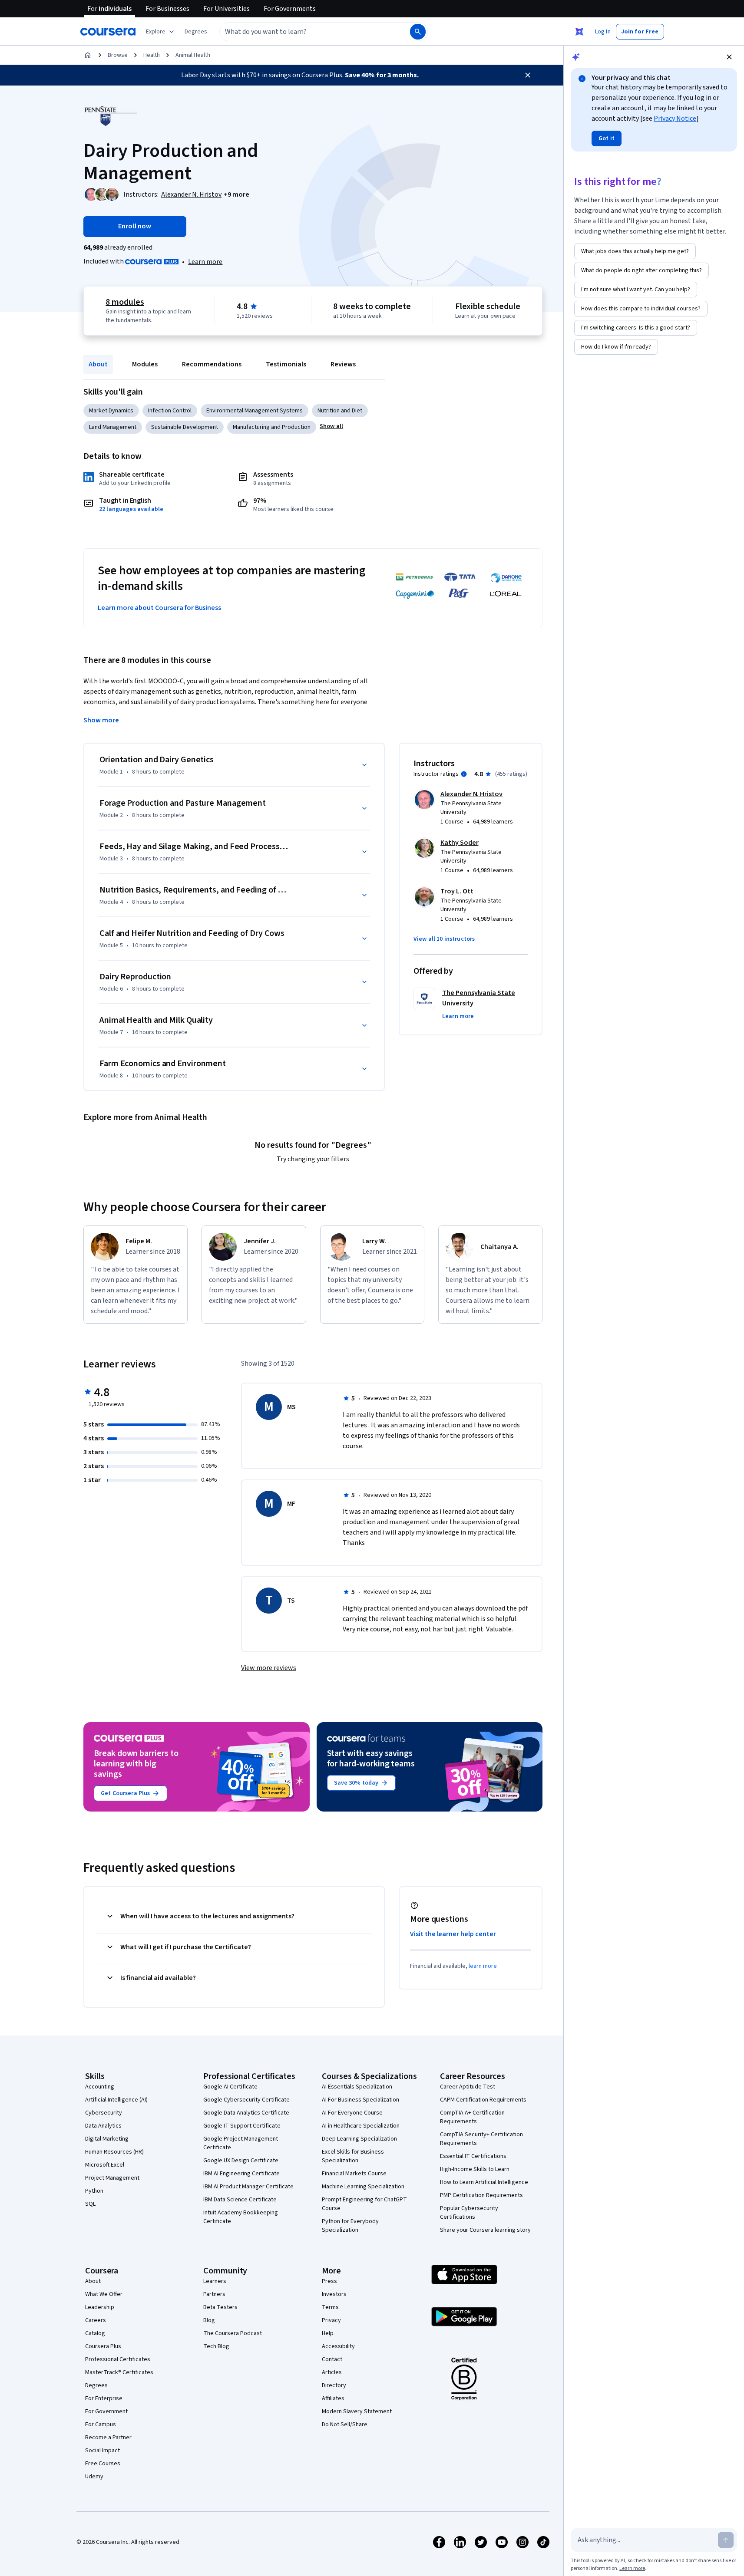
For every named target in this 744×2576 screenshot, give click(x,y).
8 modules (125, 302)
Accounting (100, 2087)
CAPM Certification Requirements (483, 2100)
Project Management (112, 2178)
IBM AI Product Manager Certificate (248, 2187)
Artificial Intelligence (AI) (116, 2100)
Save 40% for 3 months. (382, 75)
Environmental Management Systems (255, 411)
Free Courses (103, 2464)
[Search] (418, 32)
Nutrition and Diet (340, 411)
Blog (209, 2320)
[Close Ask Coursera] (579, 32)
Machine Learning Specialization (363, 2187)
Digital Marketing (107, 2139)
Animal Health (193, 55)
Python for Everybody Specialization (350, 2226)
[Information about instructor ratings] (464, 774)
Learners (215, 2281)
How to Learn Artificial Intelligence (484, 2182)
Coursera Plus (103, 2346)
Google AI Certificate (230, 2087)
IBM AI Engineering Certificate (241, 2174)
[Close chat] (729, 57)
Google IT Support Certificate (242, 2126)
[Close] (528, 75)
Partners (214, 2294)
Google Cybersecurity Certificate (246, 2100)
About (98, 364)
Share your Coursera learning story (485, 2230)
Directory (334, 2385)
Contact (332, 2359)
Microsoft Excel (105, 2165)
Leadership (100, 2307)
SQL (90, 2204)
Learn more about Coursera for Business (159, 608)
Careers (96, 2320)
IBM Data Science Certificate (240, 2200)
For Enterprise (104, 2398)
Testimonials (286, 364)
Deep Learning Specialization (359, 2139)
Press (329, 2281)
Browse (118, 55)
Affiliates (333, 2398)
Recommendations (212, 364)
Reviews (343, 364)
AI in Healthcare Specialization (361, 2126)
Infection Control (170, 411)
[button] (196, 32)
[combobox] (305, 32)
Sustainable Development (185, 427)
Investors (334, 2294)
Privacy (331, 2320)
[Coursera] (108, 32)
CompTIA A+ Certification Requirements (472, 2117)
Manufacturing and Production (272, 427)
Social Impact (103, 2451)
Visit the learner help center (453, 1934)
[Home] (88, 55)
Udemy (94, 2477)
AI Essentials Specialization (357, 2087)
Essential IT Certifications (473, 2156)
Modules (145, 364)
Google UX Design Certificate (241, 2161)
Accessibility (338, 2346)
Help (328, 2333)
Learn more (205, 262)
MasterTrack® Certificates (119, 2372)
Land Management (113, 427)
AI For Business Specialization (360, 2100)
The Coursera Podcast (233, 2333)
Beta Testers (220, 2307)
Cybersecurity (104, 2113)
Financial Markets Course (354, 2174)
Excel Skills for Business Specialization (353, 2156)
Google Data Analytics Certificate (246, 2113)
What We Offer (104, 2294)
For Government (106, 2411)
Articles (332, 2372)
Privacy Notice (675, 119)
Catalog (95, 2333)
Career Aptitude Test (468, 2087)
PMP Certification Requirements (481, 2195)
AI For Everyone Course (352, 2113)
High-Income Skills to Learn (475, 2169)
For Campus (101, 2424)
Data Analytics (103, 2126)
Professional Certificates (118, 2359)
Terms (330, 2307)
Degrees (96, 2385)
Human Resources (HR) (114, 2152)
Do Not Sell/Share (345, 2424)
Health (152, 55)
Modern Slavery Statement (357, 2411)
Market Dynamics (111, 411)
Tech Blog (216, 2346)
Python (94, 2191)
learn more (483, 1966)
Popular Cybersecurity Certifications (469, 2213)
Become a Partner (108, 2438)
